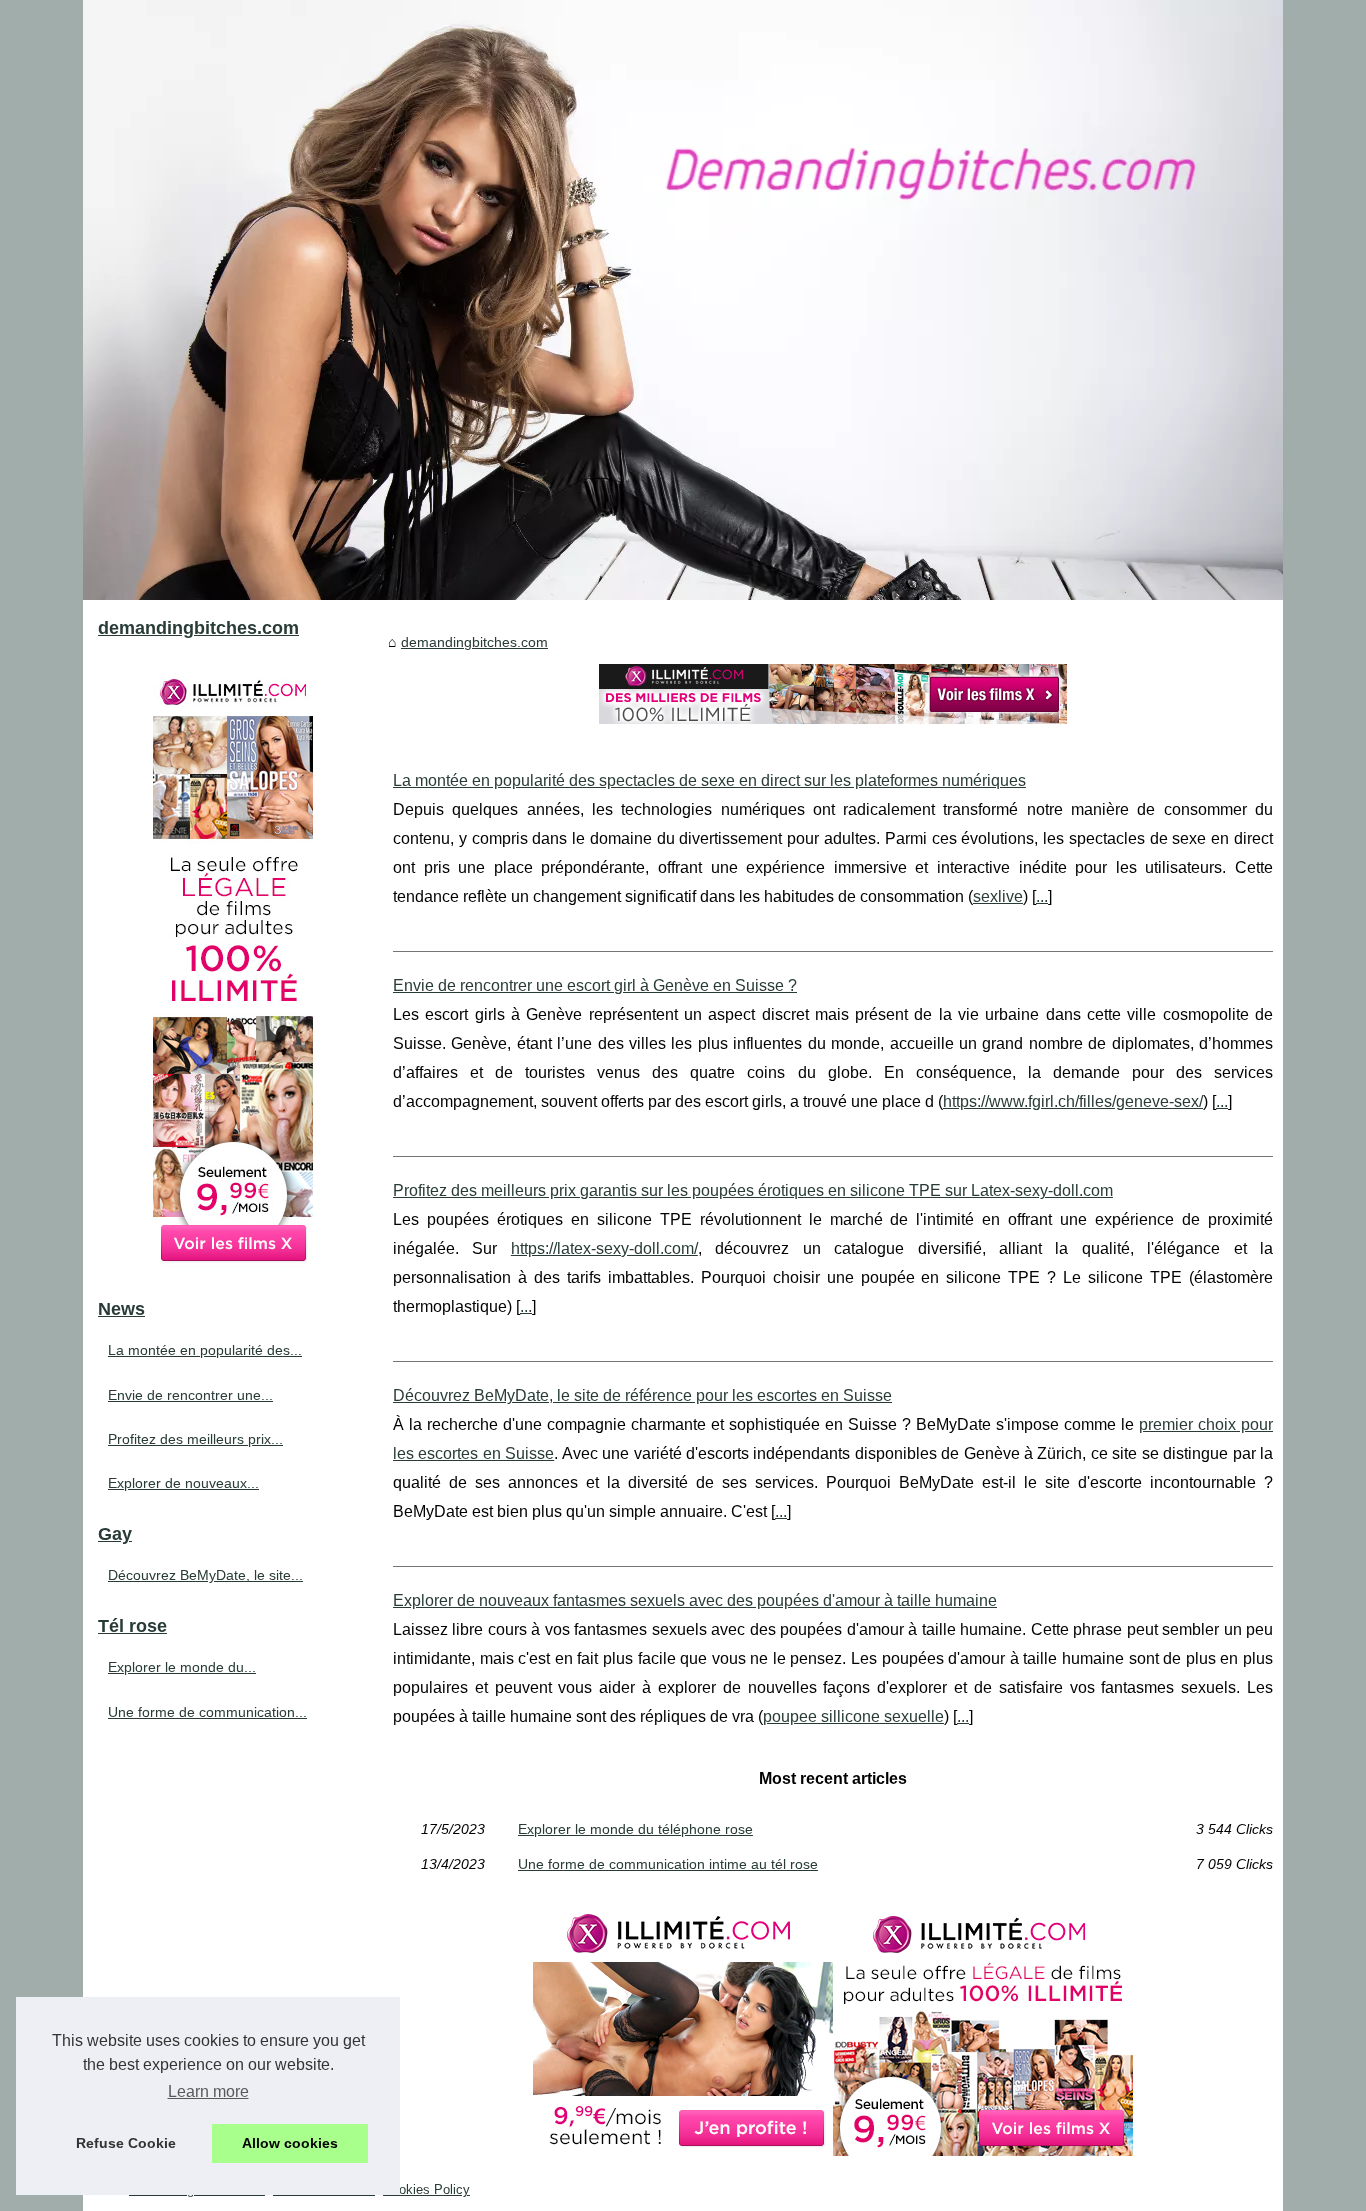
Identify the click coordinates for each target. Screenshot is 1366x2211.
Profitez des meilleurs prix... (195, 1439)
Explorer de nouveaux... (183, 1483)
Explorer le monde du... (182, 1667)
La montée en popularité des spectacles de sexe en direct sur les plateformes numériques (709, 780)
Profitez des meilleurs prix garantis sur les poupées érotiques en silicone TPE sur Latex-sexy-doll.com (753, 1190)
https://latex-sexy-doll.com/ (604, 1248)
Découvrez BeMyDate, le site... (205, 1575)
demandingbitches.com (474, 642)
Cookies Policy (426, 2189)
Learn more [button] (208, 2091)
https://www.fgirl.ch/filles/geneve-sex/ (1073, 1101)
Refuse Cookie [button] (126, 2143)
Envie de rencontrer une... (190, 1395)
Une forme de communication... (207, 1712)
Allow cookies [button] (290, 2143)
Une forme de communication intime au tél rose (668, 1864)
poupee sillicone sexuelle (853, 1716)
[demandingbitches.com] (683, 300)
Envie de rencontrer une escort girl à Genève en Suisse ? (595, 985)
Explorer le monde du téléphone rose (635, 1829)
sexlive (998, 896)
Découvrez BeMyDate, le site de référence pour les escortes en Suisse (642, 1395)
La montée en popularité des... (205, 1350)
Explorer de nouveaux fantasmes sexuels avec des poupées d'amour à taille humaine (695, 1600)
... (1042, 896)
